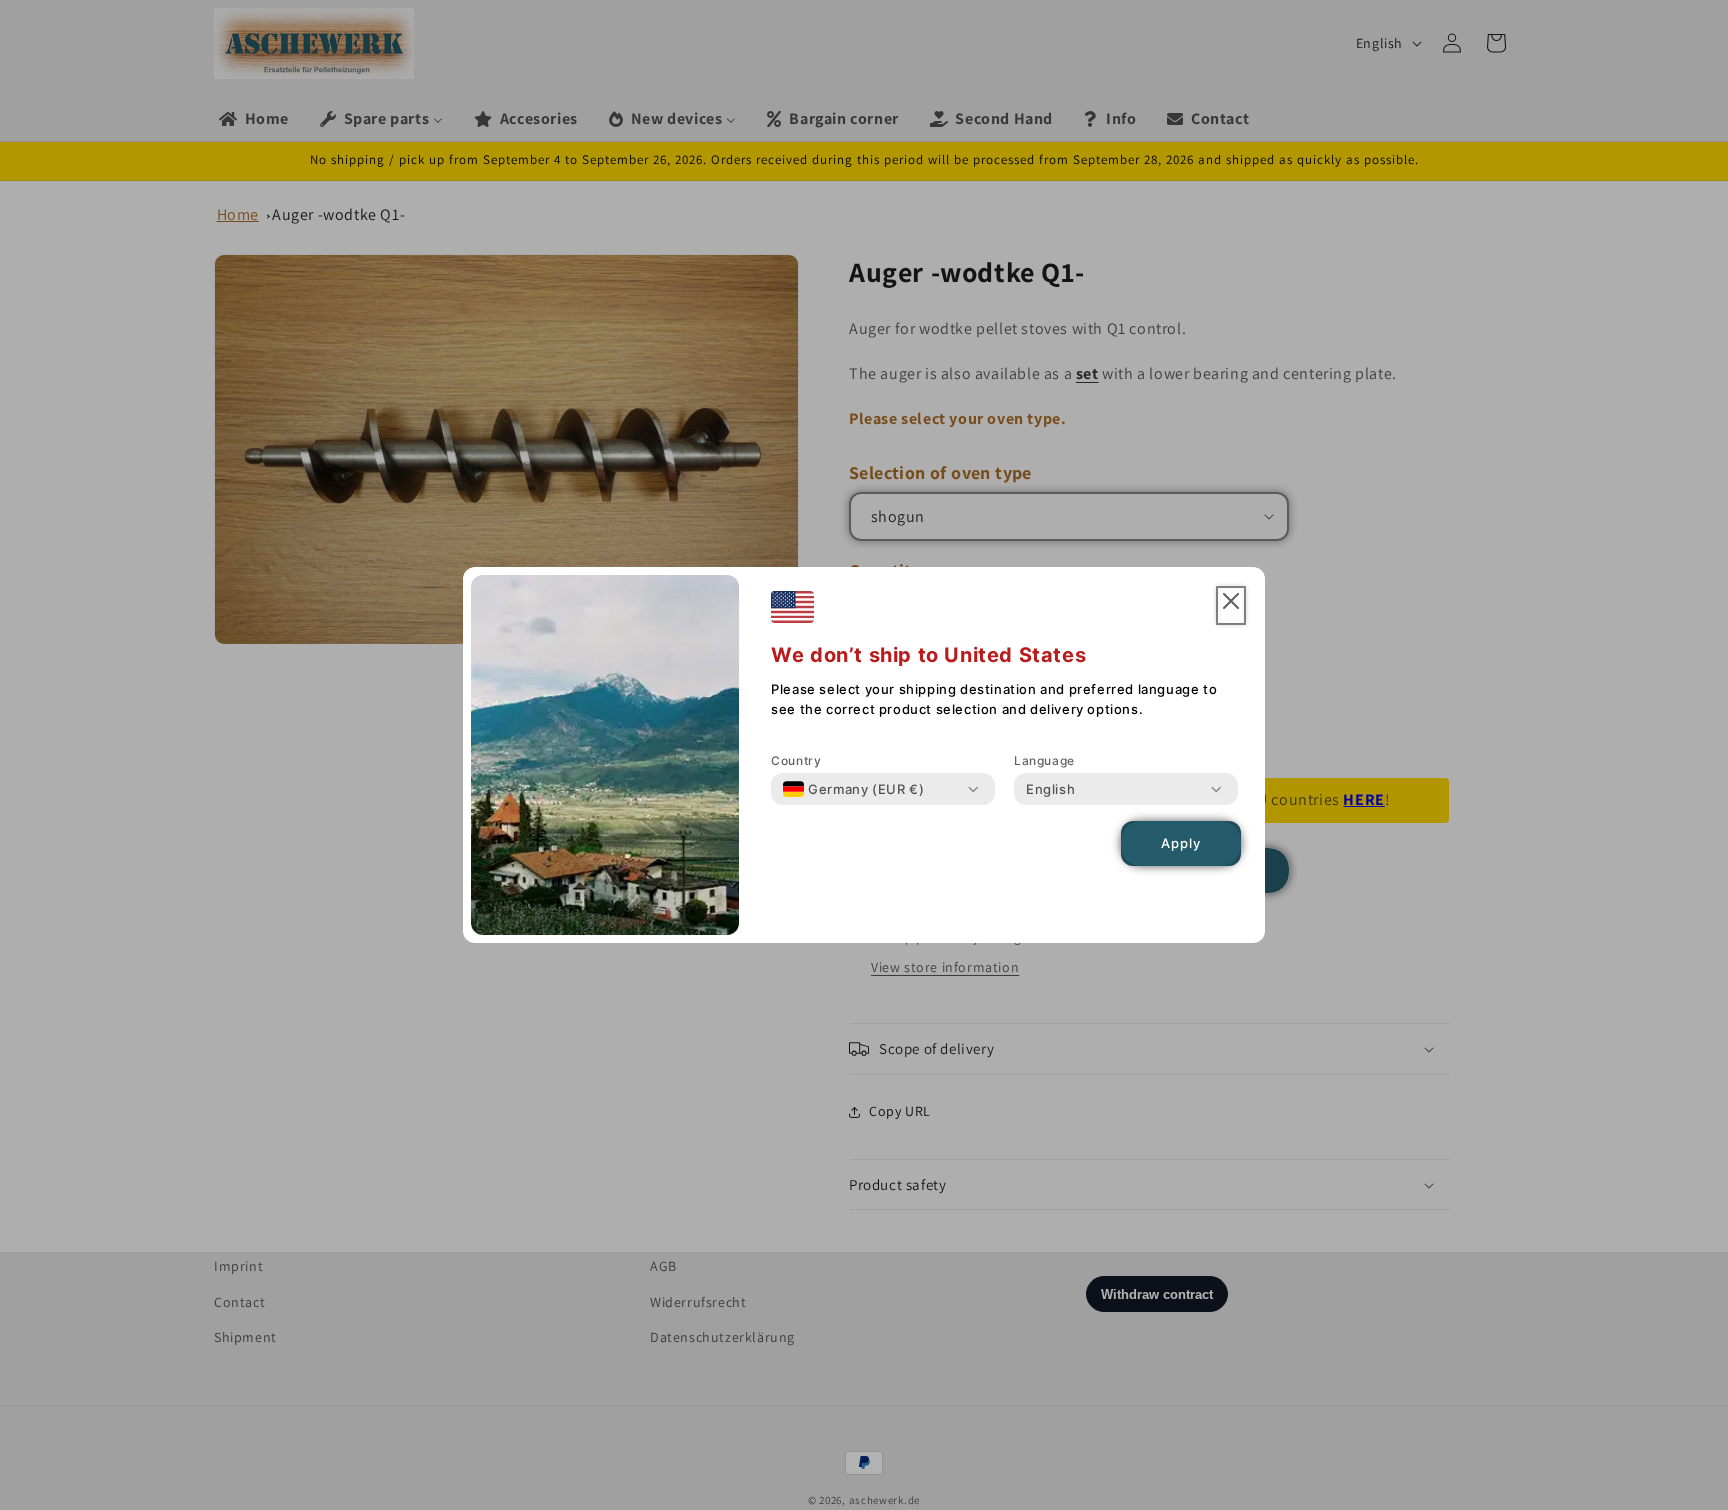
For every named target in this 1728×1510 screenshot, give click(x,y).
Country (796, 760)
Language (1044, 760)
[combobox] (853, 789)
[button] (1231, 605)
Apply (1181, 844)
